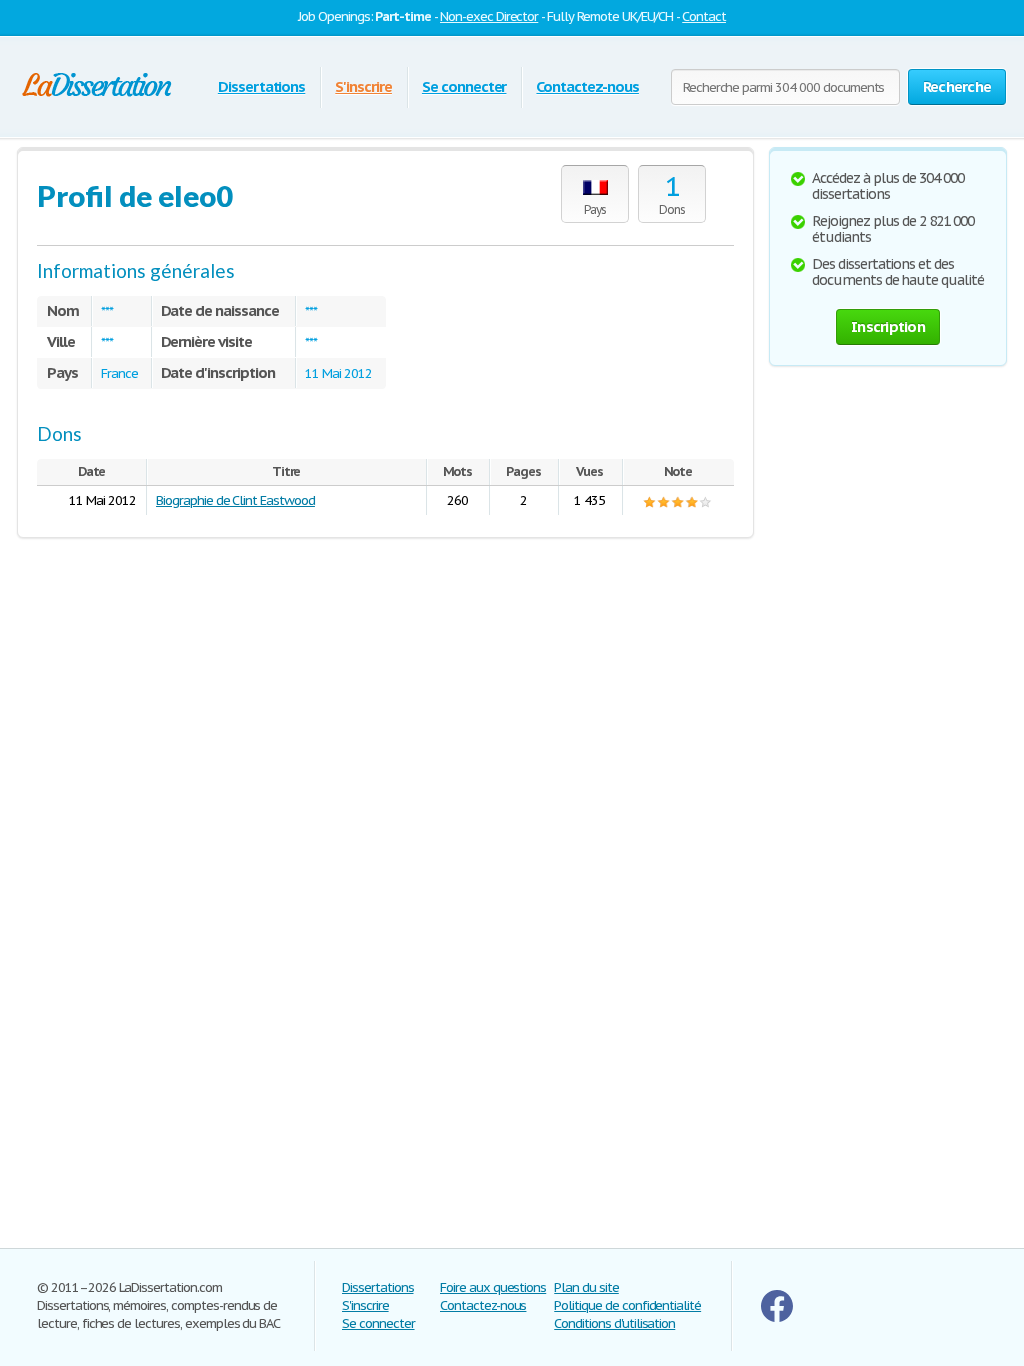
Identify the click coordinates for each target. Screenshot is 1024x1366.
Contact (704, 16)
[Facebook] (777, 1317)
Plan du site (586, 1287)
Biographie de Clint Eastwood (235, 500)
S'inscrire (363, 86)
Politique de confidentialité (627, 1305)
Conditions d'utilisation (614, 1323)
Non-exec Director (489, 16)
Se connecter (464, 86)
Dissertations (261, 86)
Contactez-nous (587, 86)
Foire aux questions (493, 1287)
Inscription (888, 326)
